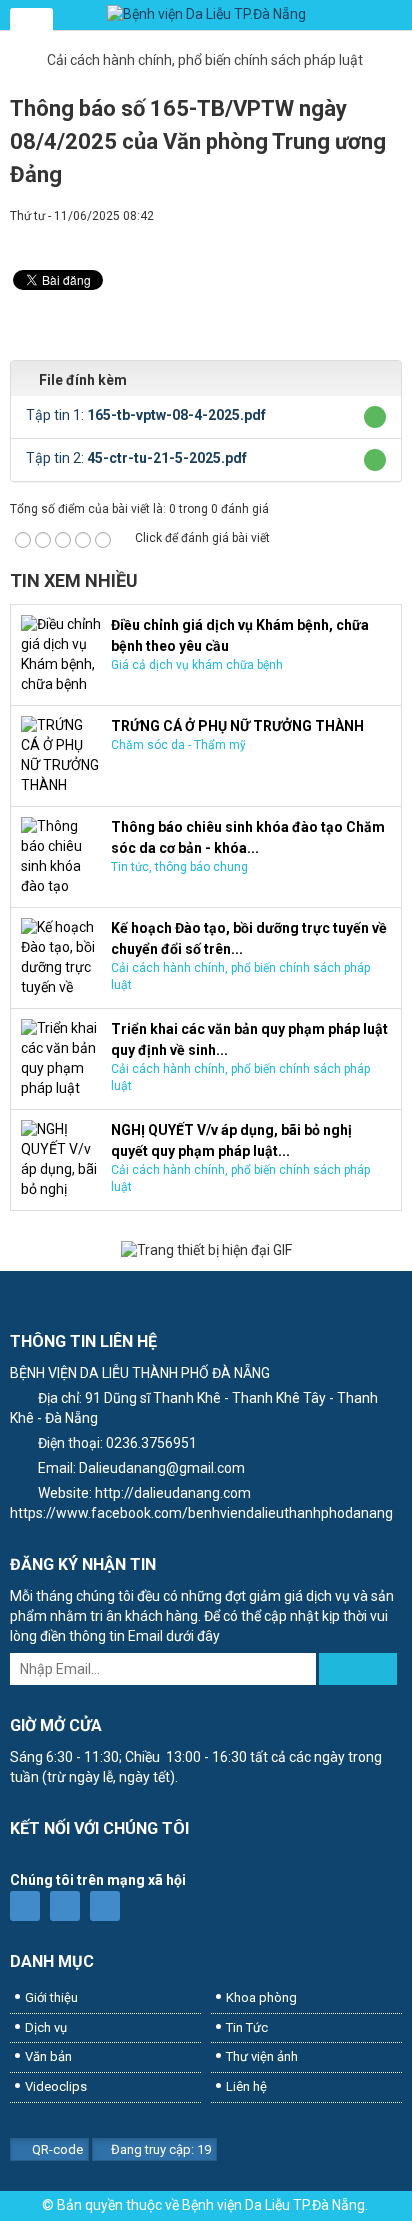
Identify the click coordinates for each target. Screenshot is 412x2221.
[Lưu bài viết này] (387, 235)
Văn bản (48, 2056)
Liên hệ (246, 2086)
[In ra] (354, 235)
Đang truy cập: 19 (159, 2149)
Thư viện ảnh (262, 2056)
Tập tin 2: (136, 458)
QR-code (56, 2149)
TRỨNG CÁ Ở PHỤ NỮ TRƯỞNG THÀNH (237, 726)
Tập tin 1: (146, 415)
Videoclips (56, 2086)
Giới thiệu (51, 1997)
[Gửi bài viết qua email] (321, 235)
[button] (375, 417)
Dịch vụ (46, 2027)
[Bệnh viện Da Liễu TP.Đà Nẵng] (206, 15)
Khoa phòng (261, 1997)
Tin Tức (247, 2027)
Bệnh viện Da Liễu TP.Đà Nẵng (273, 2205)
